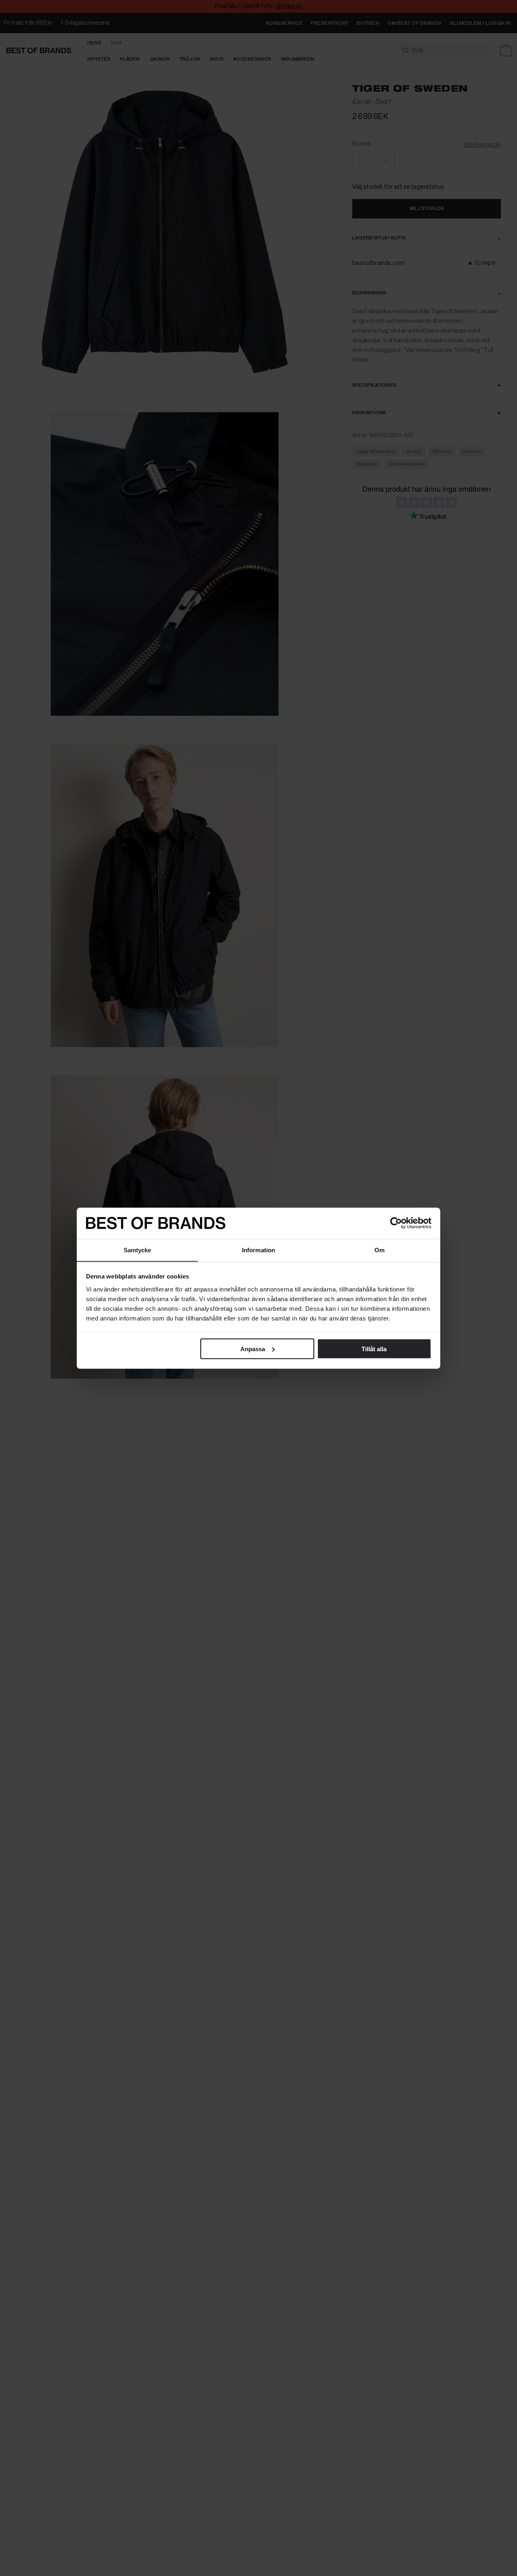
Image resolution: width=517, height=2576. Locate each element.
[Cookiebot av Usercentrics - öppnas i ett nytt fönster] (396, 1223)
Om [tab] (379, 1250)
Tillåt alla (374, 1349)
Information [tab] (258, 1250)
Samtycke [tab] (138, 1250)
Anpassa (253, 1349)
